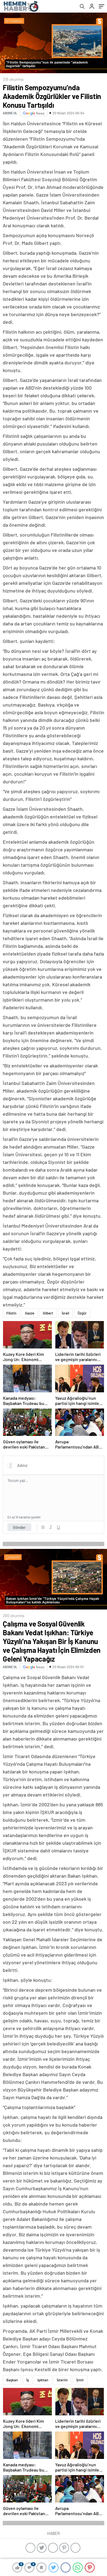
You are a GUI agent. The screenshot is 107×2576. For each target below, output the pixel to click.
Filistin (11, 1313)
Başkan (12, 2380)
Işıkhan (43, 2380)
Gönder (19, 1527)
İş (28, 2380)
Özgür (82, 1313)
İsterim (62, 2380)
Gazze (30, 1313)
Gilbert (48, 1313)
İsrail (65, 1313)
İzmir (80, 2380)
